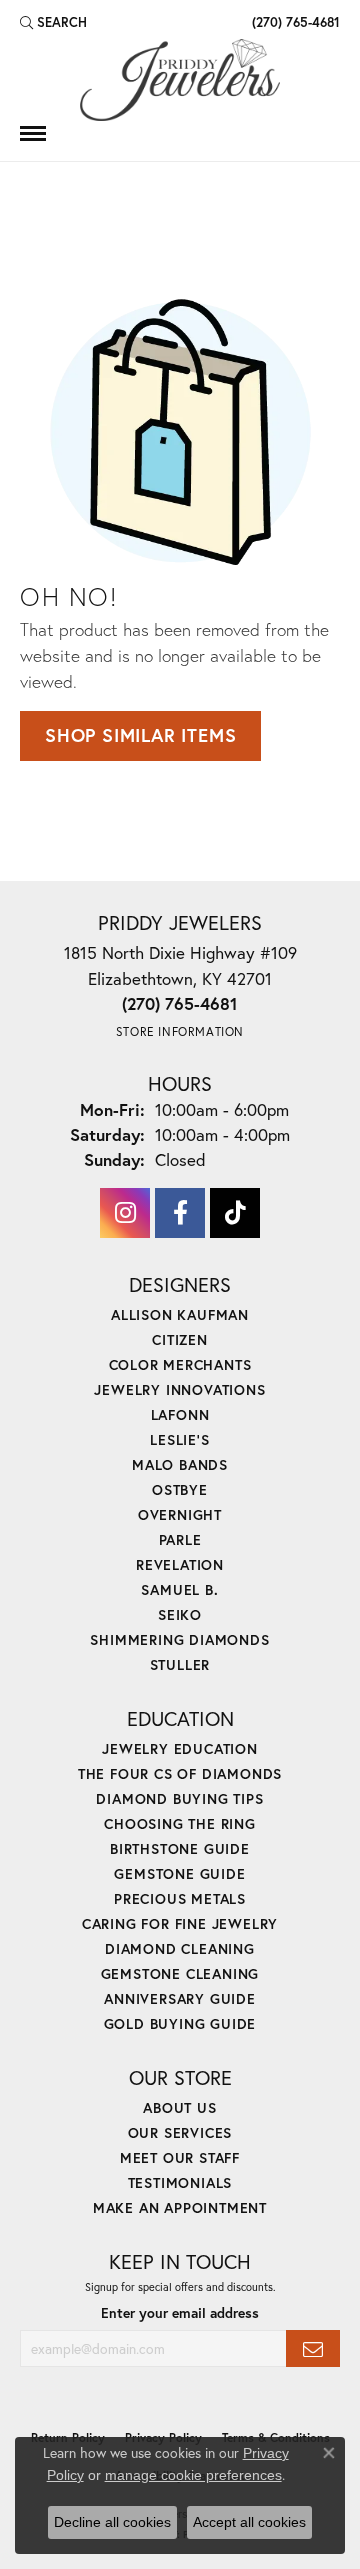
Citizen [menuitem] (180, 1339)
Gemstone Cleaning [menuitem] (180, 1973)
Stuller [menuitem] (180, 1664)
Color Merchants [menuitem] (180, 1364)
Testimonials (180, 2182)
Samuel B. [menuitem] (179, 1589)
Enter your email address (180, 2313)
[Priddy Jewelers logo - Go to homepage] (180, 80)
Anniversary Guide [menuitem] (180, 1998)
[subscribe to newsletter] (313, 2348)
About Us (179, 2107)
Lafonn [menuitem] (180, 1414)
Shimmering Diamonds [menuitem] (179, 1639)
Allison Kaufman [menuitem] (180, 1314)
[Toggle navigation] (33, 133)
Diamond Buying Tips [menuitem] (179, 1798)
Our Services (180, 2132)
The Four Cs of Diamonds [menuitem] (180, 1773)
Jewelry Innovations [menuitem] (179, 1389)
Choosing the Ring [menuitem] (180, 1823)
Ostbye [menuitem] (180, 1489)
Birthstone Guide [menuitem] (180, 1848)
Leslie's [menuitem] (179, 1439)
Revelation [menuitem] (180, 1564)
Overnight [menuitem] (180, 1514)
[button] (53, 22)
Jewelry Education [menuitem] (180, 1748)
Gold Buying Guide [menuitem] (180, 2023)
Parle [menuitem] (180, 1539)
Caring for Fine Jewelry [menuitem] (180, 1923)
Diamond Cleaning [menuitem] (180, 1948)
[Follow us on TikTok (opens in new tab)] (235, 1213)
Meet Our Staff (180, 2157)
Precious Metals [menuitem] (180, 1898)
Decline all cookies (112, 2522)
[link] (294, 22)
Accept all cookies (249, 2522)
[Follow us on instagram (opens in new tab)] (125, 1213)
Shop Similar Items (140, 735)
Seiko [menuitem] (180, 1614)
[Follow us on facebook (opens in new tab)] (180, 1213)
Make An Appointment (180, 2207)
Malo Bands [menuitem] (180, 1464)
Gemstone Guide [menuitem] (179, 1873)
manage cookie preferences (193, 2475)
